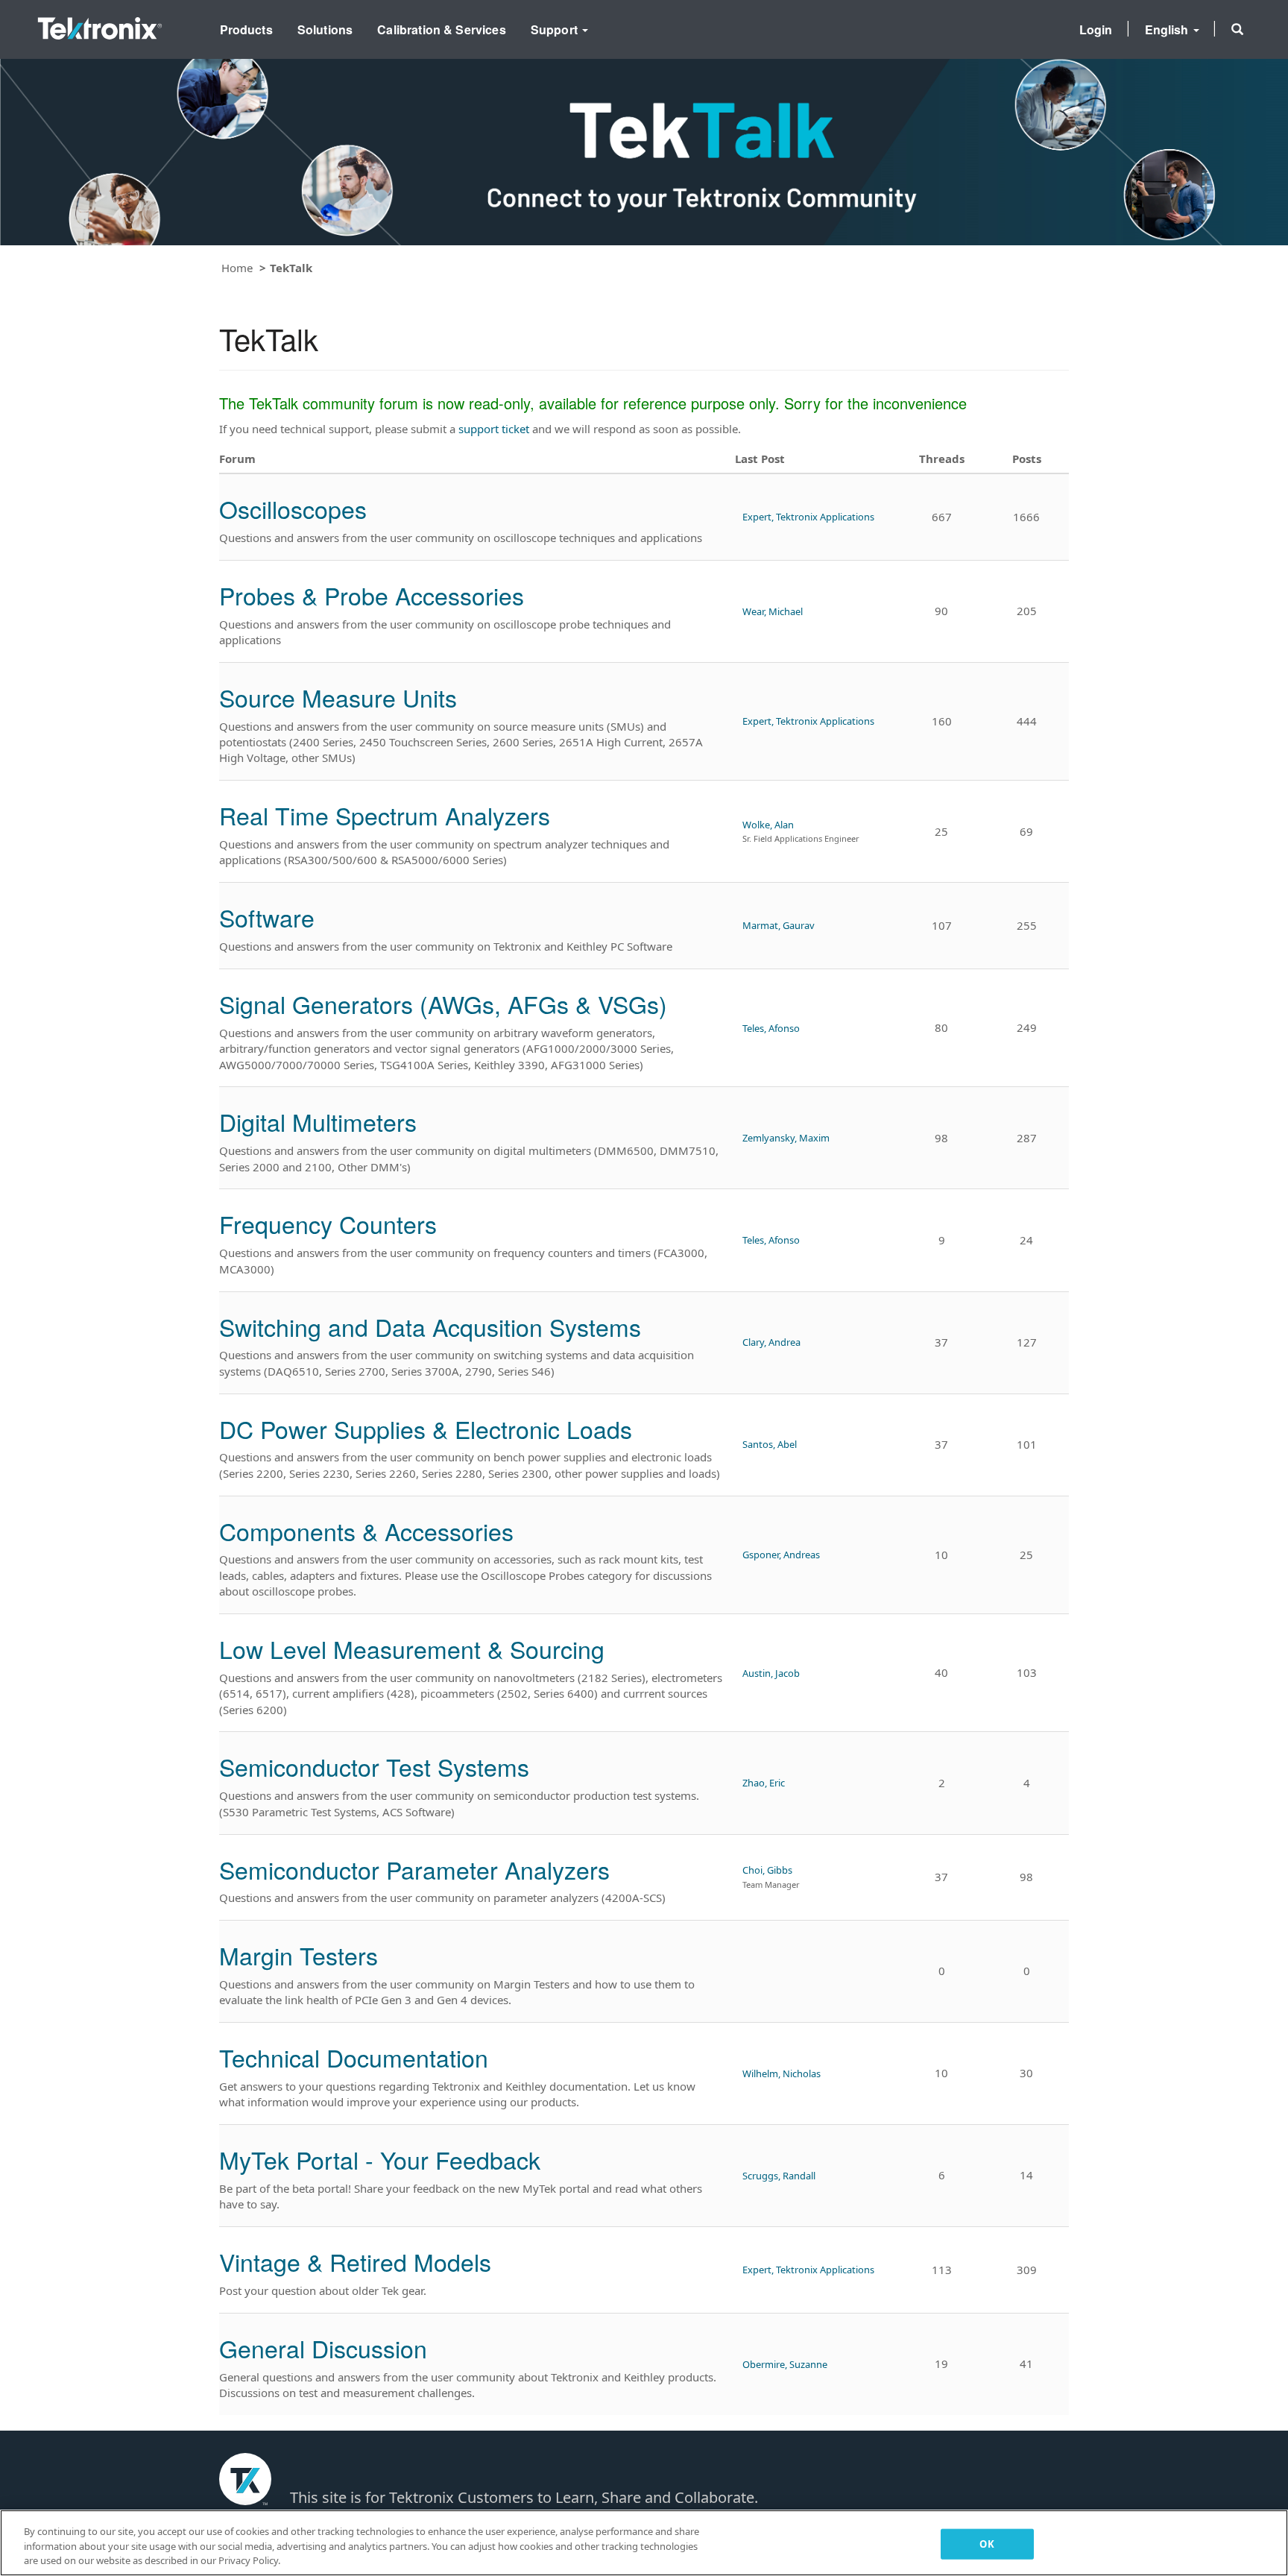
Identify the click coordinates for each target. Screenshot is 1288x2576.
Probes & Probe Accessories (372, 595)
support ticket (494, 429)
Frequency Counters (328, 1224)
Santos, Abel (770, 1444)
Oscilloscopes (293, 508)
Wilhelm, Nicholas (782, 2073)
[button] (1237, 29)
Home (237, 268)
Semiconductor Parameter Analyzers (414, 1869)
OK (986, 2543)
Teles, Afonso (771, 1028)
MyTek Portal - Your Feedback (380, 2159)
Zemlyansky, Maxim (786, 1138)
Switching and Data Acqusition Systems (430, 1326)
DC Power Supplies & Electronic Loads (426, 1429)
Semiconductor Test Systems (374, 1766)
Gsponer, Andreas (781, 1555)
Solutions (325, 29)
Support (556, 29)
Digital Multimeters (318, 1121)
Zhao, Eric (764, 1783)
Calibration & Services (442, 29)
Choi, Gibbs (767, 1870)
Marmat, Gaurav (779, 925)
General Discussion (323, 2348)
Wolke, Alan (768, 825)
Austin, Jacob (771, 1673)
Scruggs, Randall (779, 2176)
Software (267, 917)
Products (246, 29)
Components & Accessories (366, 1531)
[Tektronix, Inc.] (100, 25)
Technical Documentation (354, 2057)
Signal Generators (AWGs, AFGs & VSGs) (443, 1004)
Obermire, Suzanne (785, 2364)
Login (1096, 29)
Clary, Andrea (771, 1342)
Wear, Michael (773, 611)
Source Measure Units (338, 697)
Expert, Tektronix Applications (808, 517)
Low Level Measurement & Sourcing (412, 1648)
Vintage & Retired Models (355, 2261)
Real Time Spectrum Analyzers (385, 815)
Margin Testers (299, 1955)
